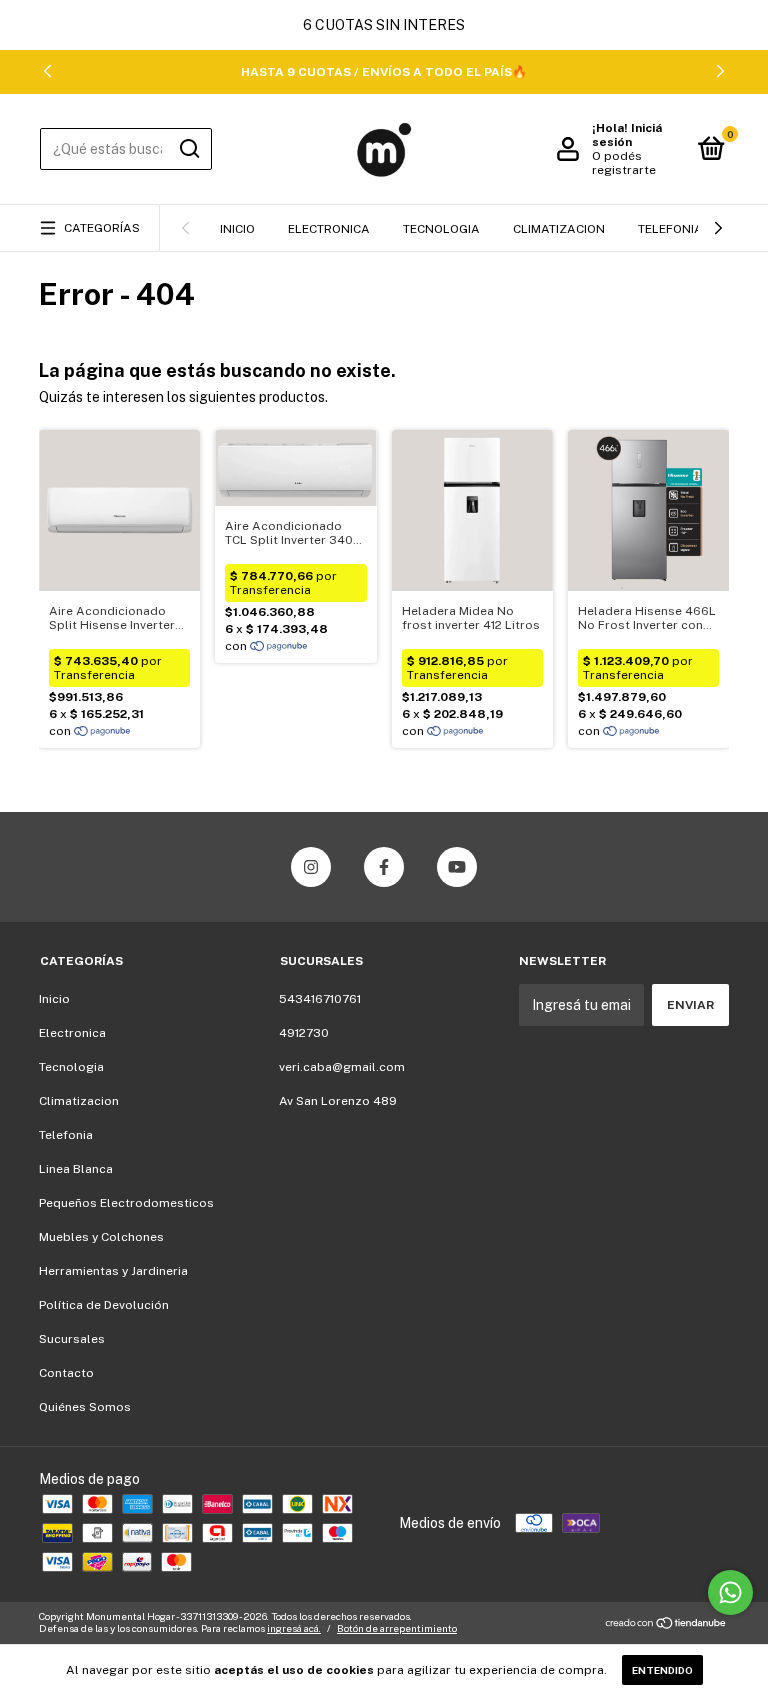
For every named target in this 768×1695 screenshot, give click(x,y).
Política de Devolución (104, 1305)
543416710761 (320, 999)
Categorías (102, 228)
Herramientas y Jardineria (113, 1271)
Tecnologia (441, 229)
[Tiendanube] (666, 1625)
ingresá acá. (294, 1628)
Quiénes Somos (85, 1407)
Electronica (329, 229)
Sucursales (72, 1339)
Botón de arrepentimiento (397, 1628)
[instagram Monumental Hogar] (311, 867)
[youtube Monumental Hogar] (457, 867)
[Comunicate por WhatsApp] (730, 1592)
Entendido (662, 1670)
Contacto (66, 1373)
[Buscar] (188, 149)
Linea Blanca (76, 1169)
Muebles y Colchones (101, 1237)
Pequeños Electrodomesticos (126, 1203)
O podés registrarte (624, 163)
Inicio (237, 229)
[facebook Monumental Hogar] (384, 867)
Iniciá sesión (627, 135)
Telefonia (670, 229)
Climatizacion (559, 229)
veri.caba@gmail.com (342, 1067)
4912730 (304, 1033)
